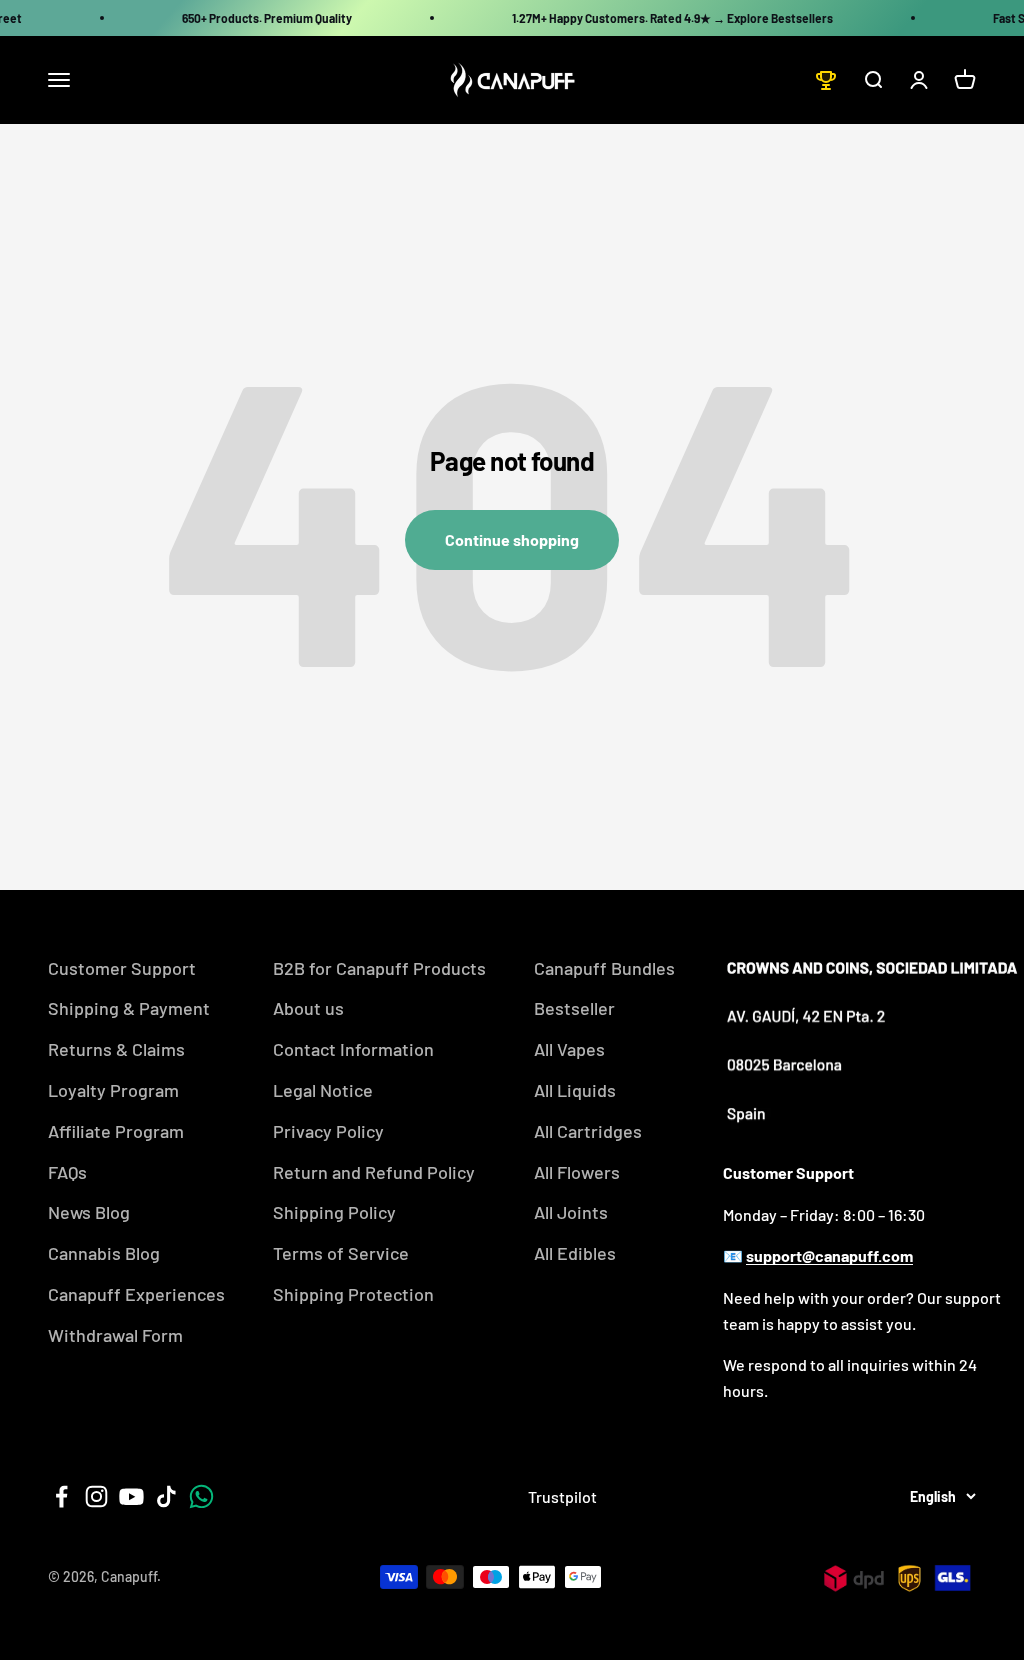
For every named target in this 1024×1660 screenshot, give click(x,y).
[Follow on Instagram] (96, 1496)
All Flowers (577, 1172)
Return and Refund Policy (374, 1172)
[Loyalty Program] (826, 80)
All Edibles (575, 1253)
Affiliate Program (116, 1131)
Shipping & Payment (129, 1008)
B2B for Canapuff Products (379, 968)
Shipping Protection (353, 1294)
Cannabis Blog (104, 1253)
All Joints (571, 1212)
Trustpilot (562, 1496)
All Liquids (575, 1090)
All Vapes (569, 1049)
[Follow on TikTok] (166, 1496)
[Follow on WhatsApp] (201, 1496)
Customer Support (122, 968)
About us (308, 1008)
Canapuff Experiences (136, 1294)
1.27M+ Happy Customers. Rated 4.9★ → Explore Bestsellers (672, 18)
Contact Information (353, 1049)
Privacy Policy (328, 1131)
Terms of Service (341, 1253)
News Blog (89, 1212)
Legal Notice (323, 1090)
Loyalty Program (113, 1090)
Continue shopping (512, 539)
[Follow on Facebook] (61, 1496)
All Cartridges (588, 1131)
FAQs (67, 1172)
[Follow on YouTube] (131, 1496)
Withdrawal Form (115, 1335)
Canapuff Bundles (604, 968)
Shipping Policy (334, 1212)
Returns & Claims (116, 1049)
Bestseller (574, 1008)
